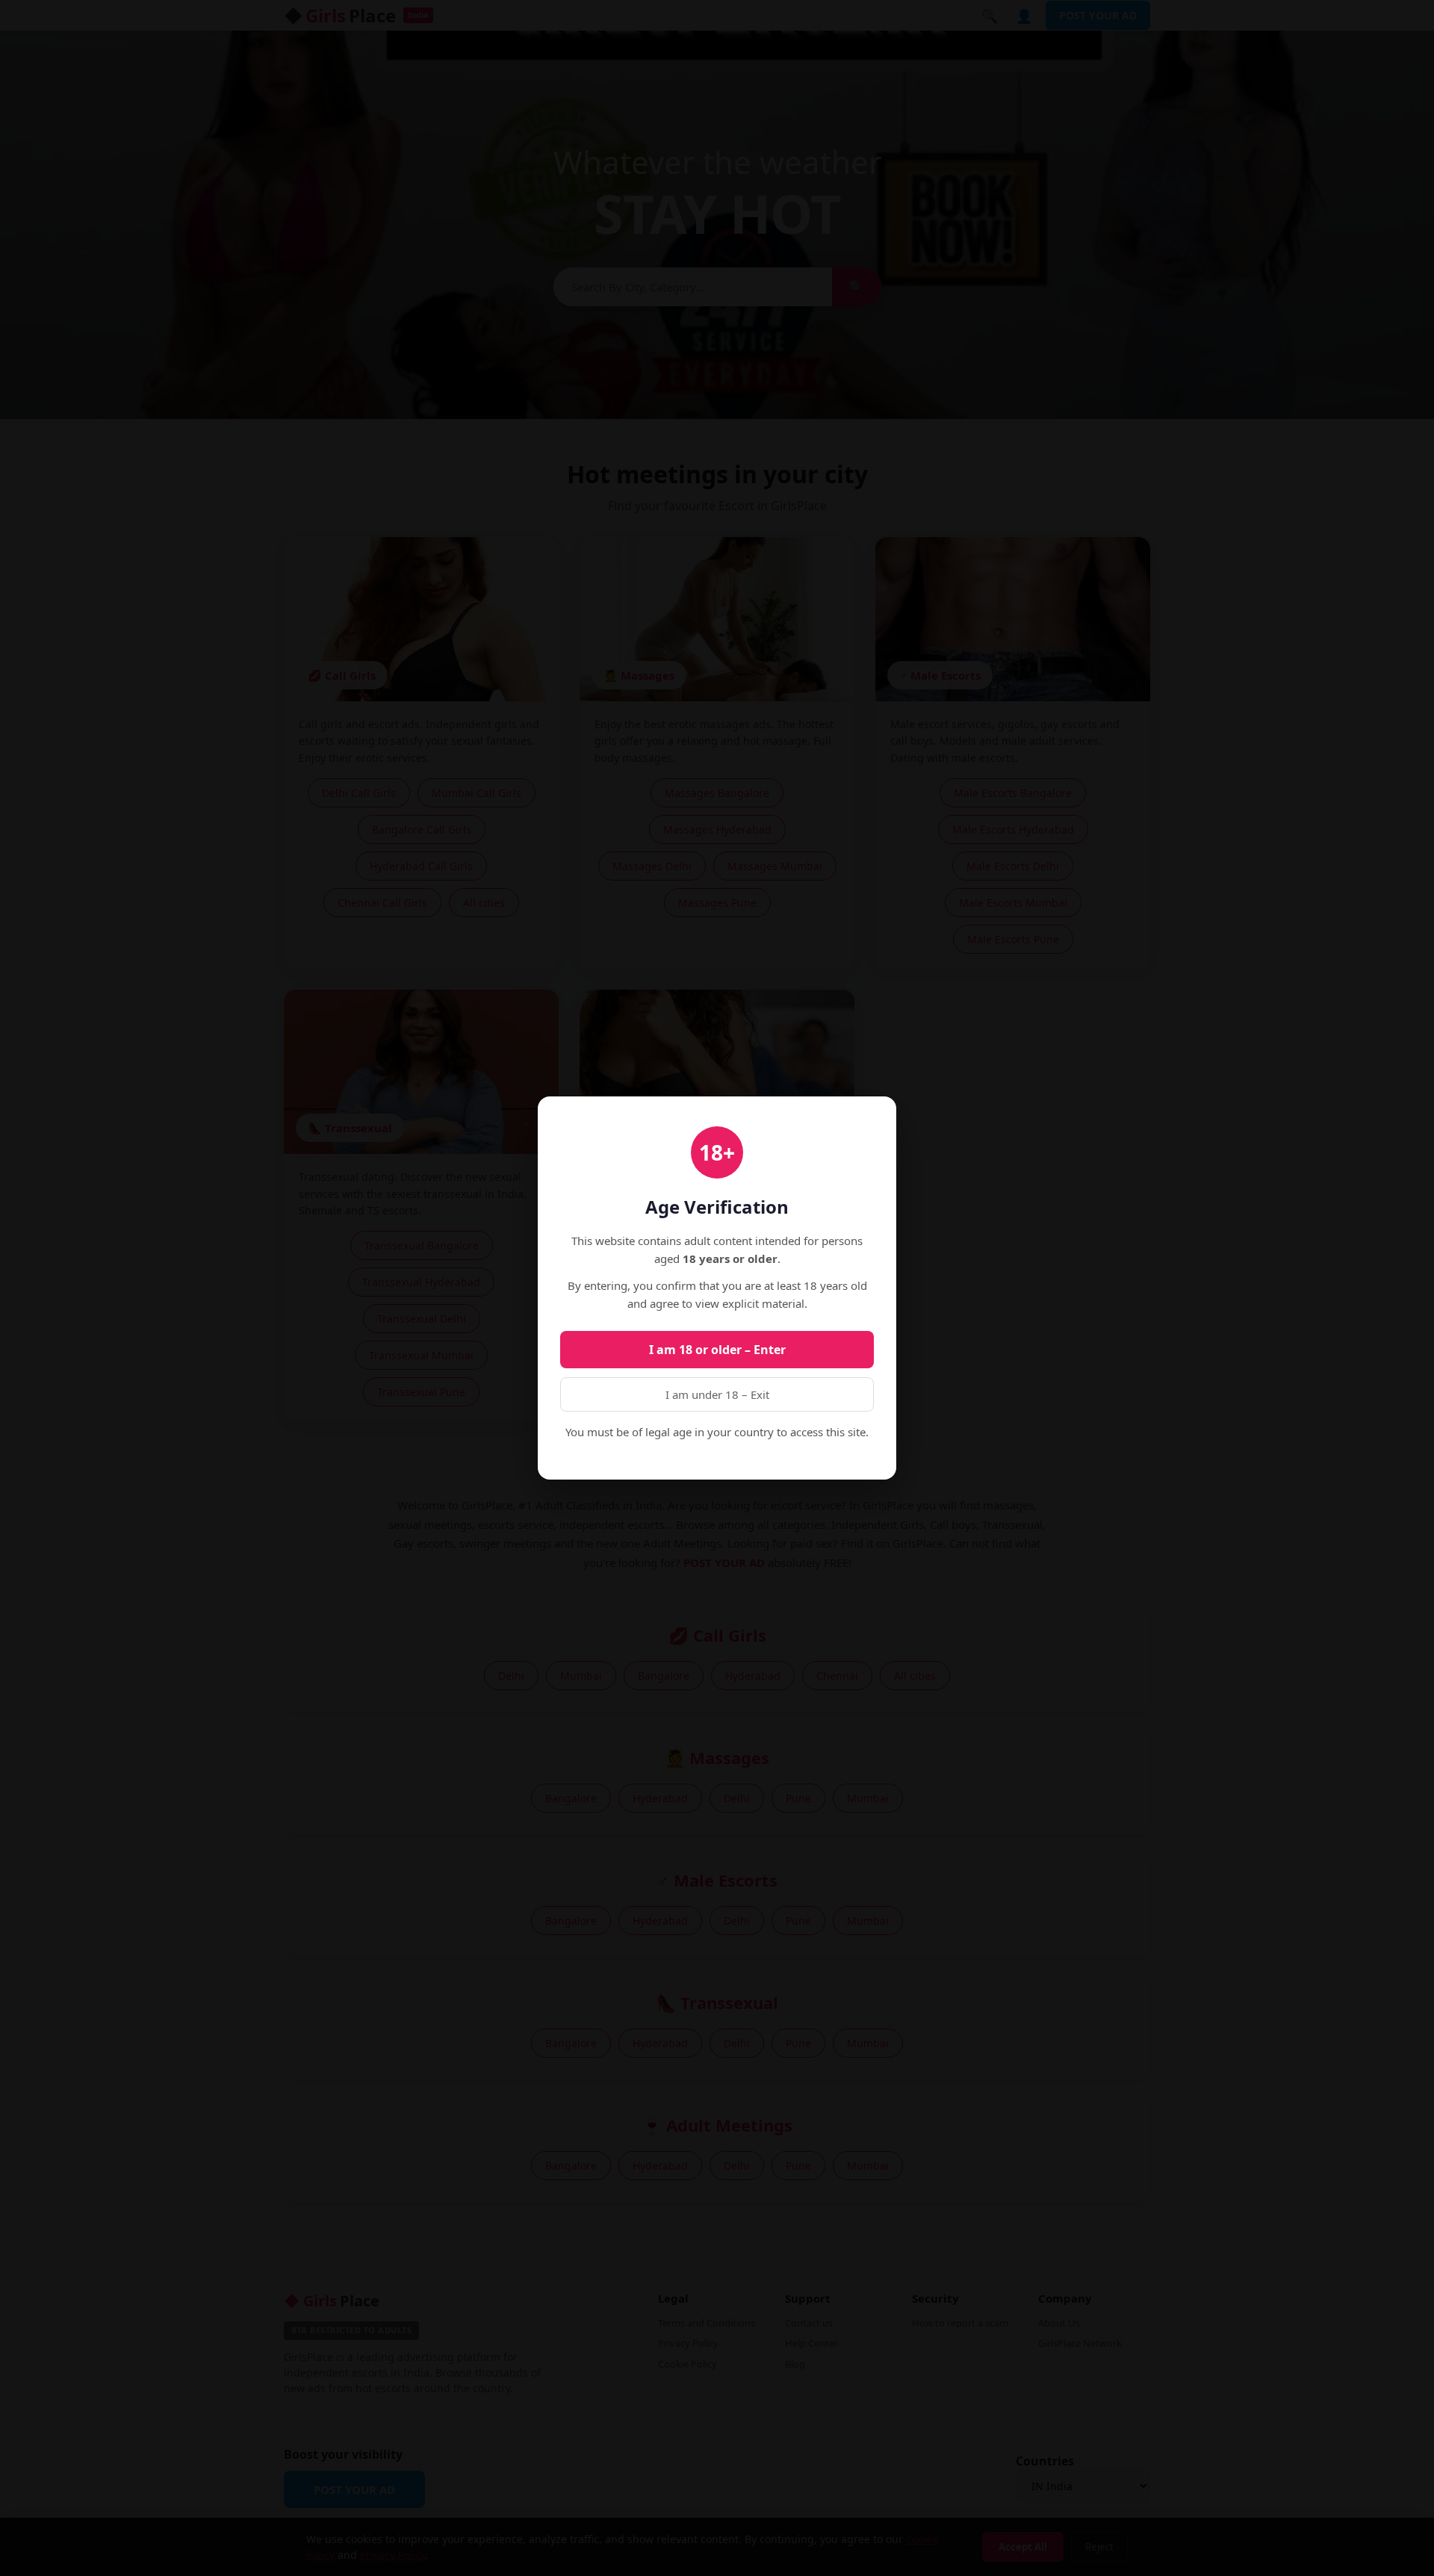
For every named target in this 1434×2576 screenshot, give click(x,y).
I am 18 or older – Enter (717, 1350)
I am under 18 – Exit (717, 1394)
